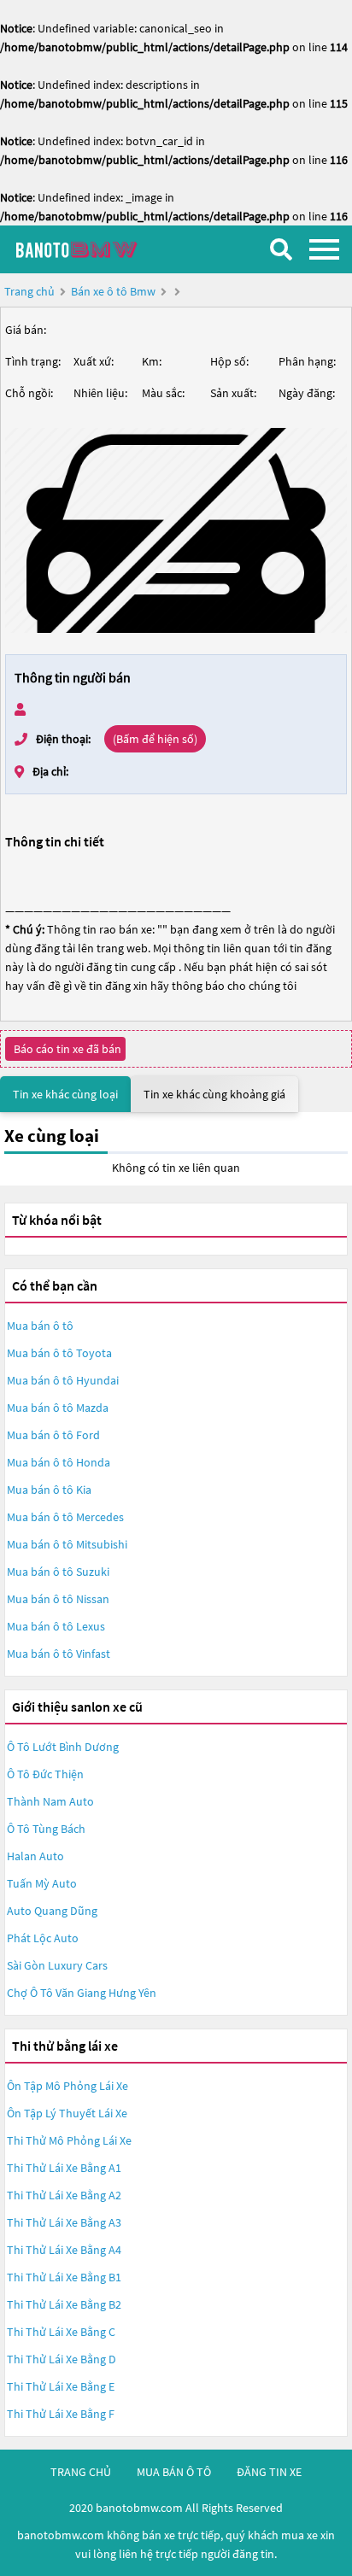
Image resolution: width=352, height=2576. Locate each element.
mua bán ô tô (174, 2472)
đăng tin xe (269, 2472)
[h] (176, 530)
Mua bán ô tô (40, 1326)
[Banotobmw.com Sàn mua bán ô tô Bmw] (98, 249)
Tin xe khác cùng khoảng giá (214, 1094)
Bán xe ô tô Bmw (113, 291)
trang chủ (81, 2472)
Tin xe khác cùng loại (65, 1094)
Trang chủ (29, 291)
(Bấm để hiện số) (155, 739)
